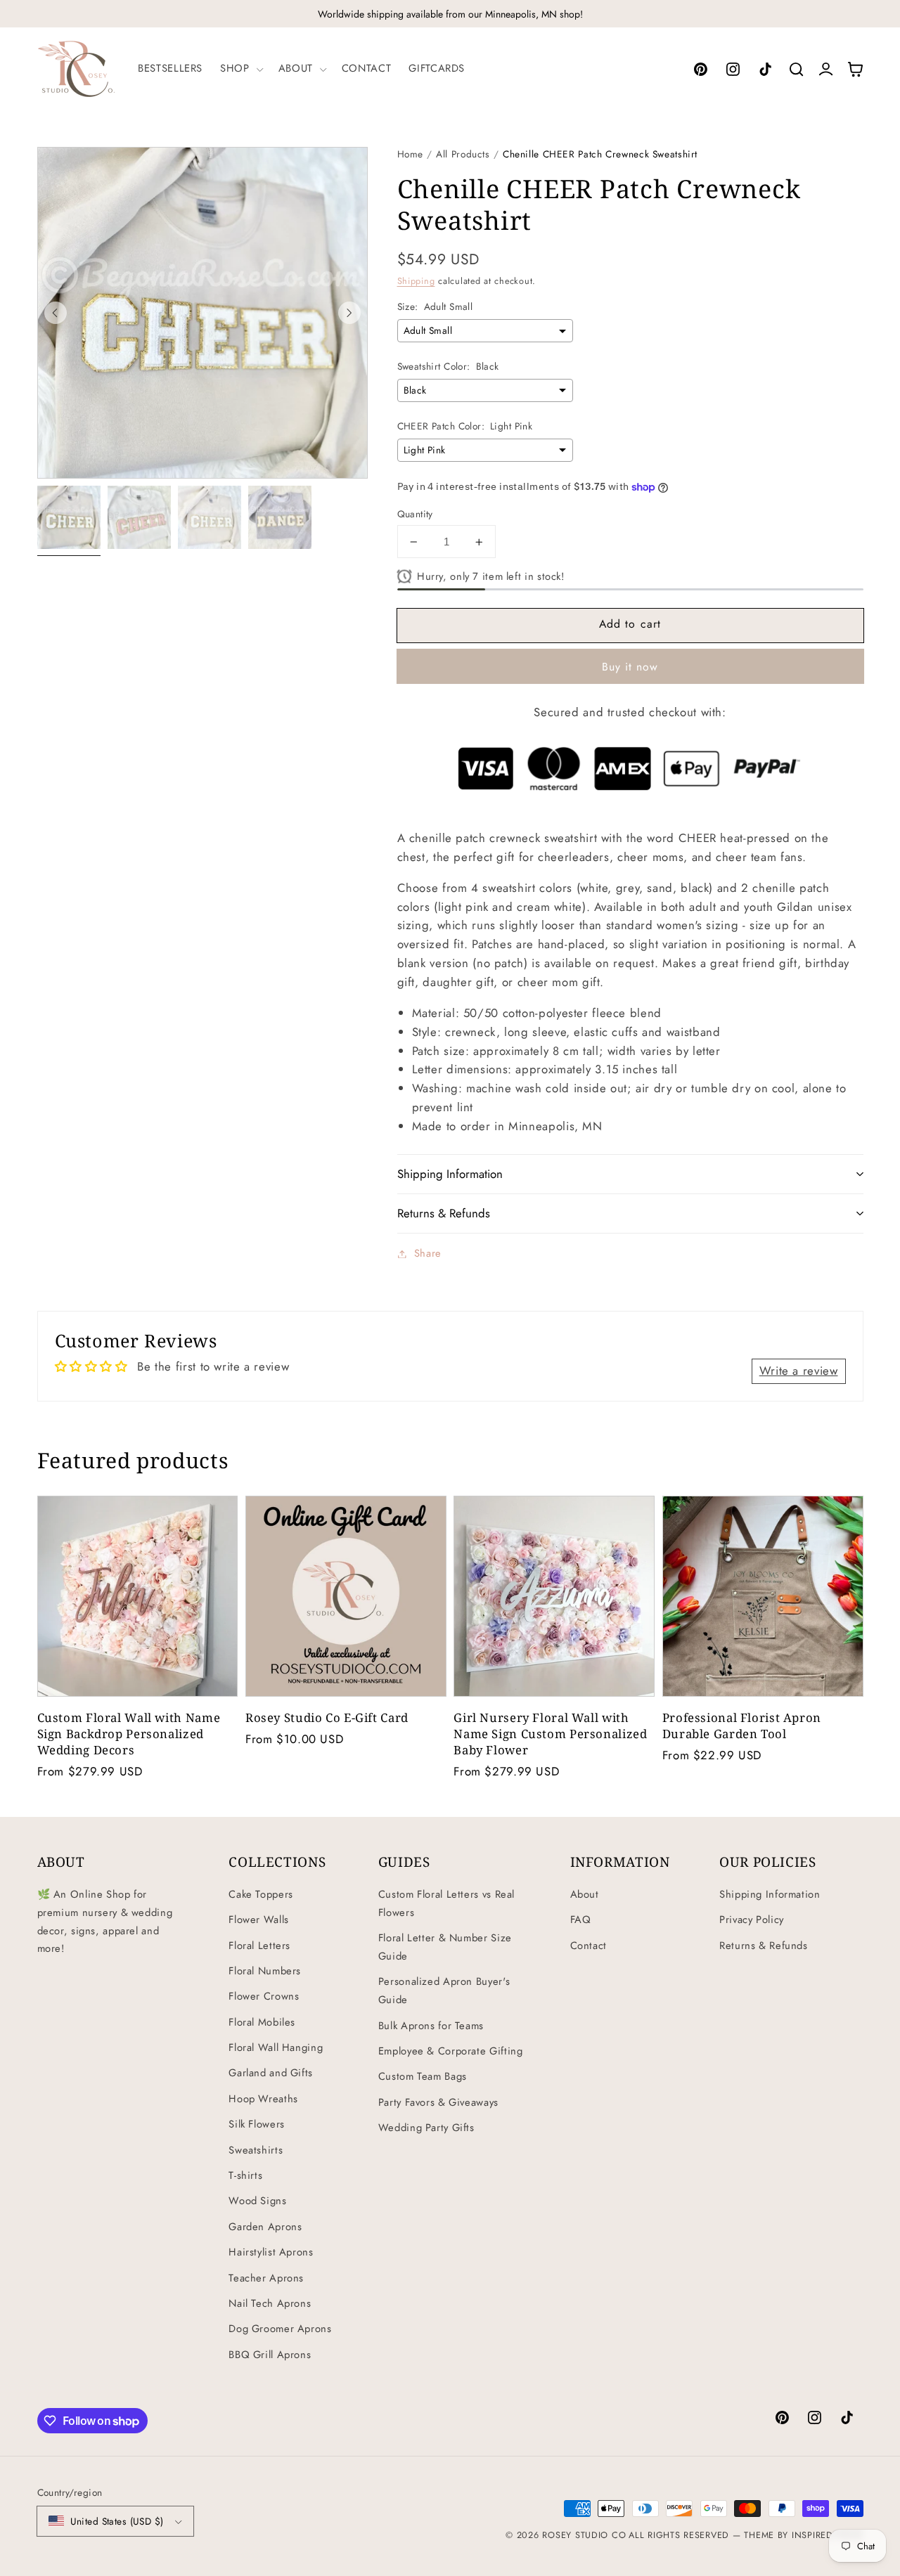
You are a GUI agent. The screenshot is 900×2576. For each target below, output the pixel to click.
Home (411, 154)
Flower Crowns (264, 1996)
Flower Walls (259, 1920)
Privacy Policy (752, 1920)
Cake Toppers (261, 1894)
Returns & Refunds (764, 1946)
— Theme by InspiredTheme (796, 2535)
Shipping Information (770, 1894)
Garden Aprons (265, 2227)
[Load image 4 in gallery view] (280, 517)
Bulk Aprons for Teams (431, 2026)
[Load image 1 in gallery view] (69, 517)
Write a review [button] (799, 1371)
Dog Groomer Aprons (280, 2329)
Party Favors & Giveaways (438, 2102)
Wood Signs (257, 2201)
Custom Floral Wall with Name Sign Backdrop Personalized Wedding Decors (129, 1734)
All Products (463, 154)
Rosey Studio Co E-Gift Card (327, 1717)
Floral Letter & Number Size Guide (445, 1947)
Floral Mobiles (262, 2022)
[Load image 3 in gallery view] (210, 517)
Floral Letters (259, 1946)
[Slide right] (349, 313)
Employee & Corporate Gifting (451, 2051)
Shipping (416, 281)
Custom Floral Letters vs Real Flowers (446, 1903)
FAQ (581, 1920)
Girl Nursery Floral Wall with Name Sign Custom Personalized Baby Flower (550, 1734)
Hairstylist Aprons (271, 2252)
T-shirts (245, 2175)
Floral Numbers (265, 1971)
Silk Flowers (257, 2124)
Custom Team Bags (423, 2076)
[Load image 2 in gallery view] (139, 517)
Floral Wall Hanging (276, 2047)
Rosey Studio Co (584, 2535)
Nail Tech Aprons (270, 2303)
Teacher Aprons (266, 2278)
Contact (589, 1946)
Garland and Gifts (271, 2073)
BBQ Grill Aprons (270, 2355)
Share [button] (428, 1253)
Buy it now (630, 667)
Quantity (415, 514)
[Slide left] (56, 313)
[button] (240, 69)
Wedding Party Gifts (426, 2128)
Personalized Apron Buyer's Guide (444, 1991)
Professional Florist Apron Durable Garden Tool (742, 1726)
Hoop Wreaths (263, 2099)
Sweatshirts (256, 2150)
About (585, 1894)
